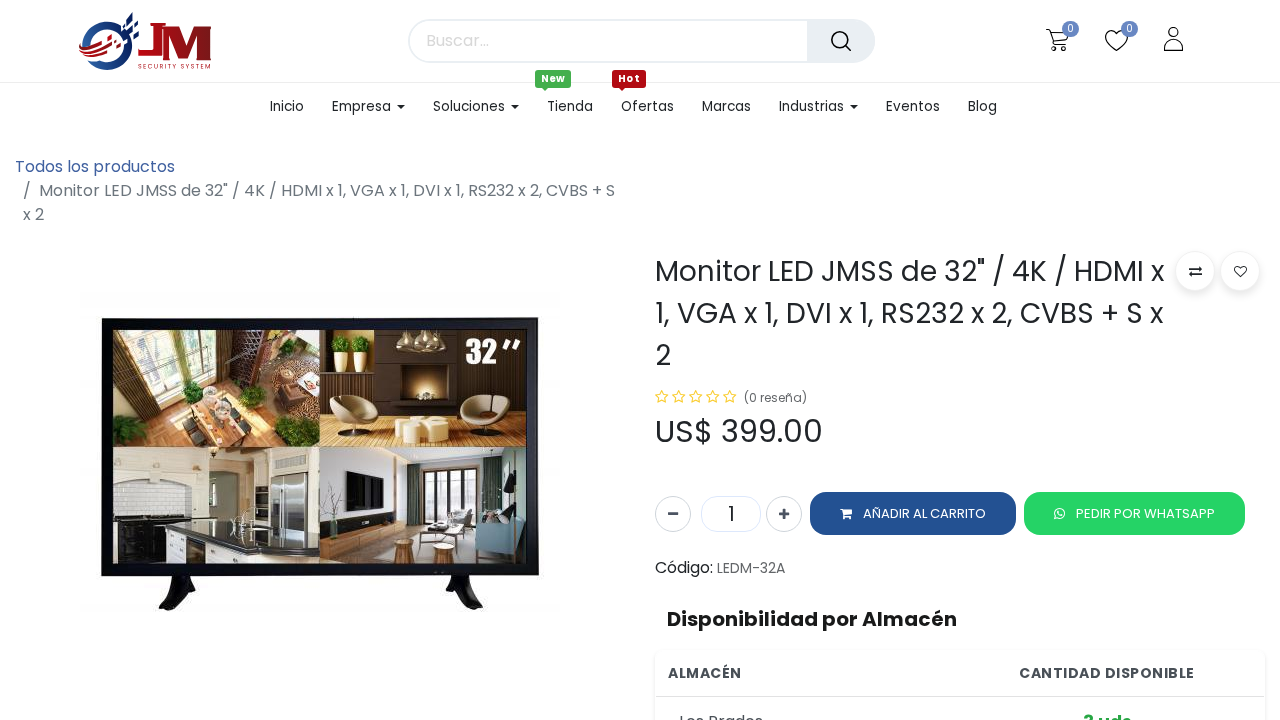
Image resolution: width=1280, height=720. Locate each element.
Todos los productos (95, 166)
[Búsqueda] (841, 41)
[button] (913, 514)
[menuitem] (294, 107)
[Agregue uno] (784, 514)
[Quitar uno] (673, 514)
